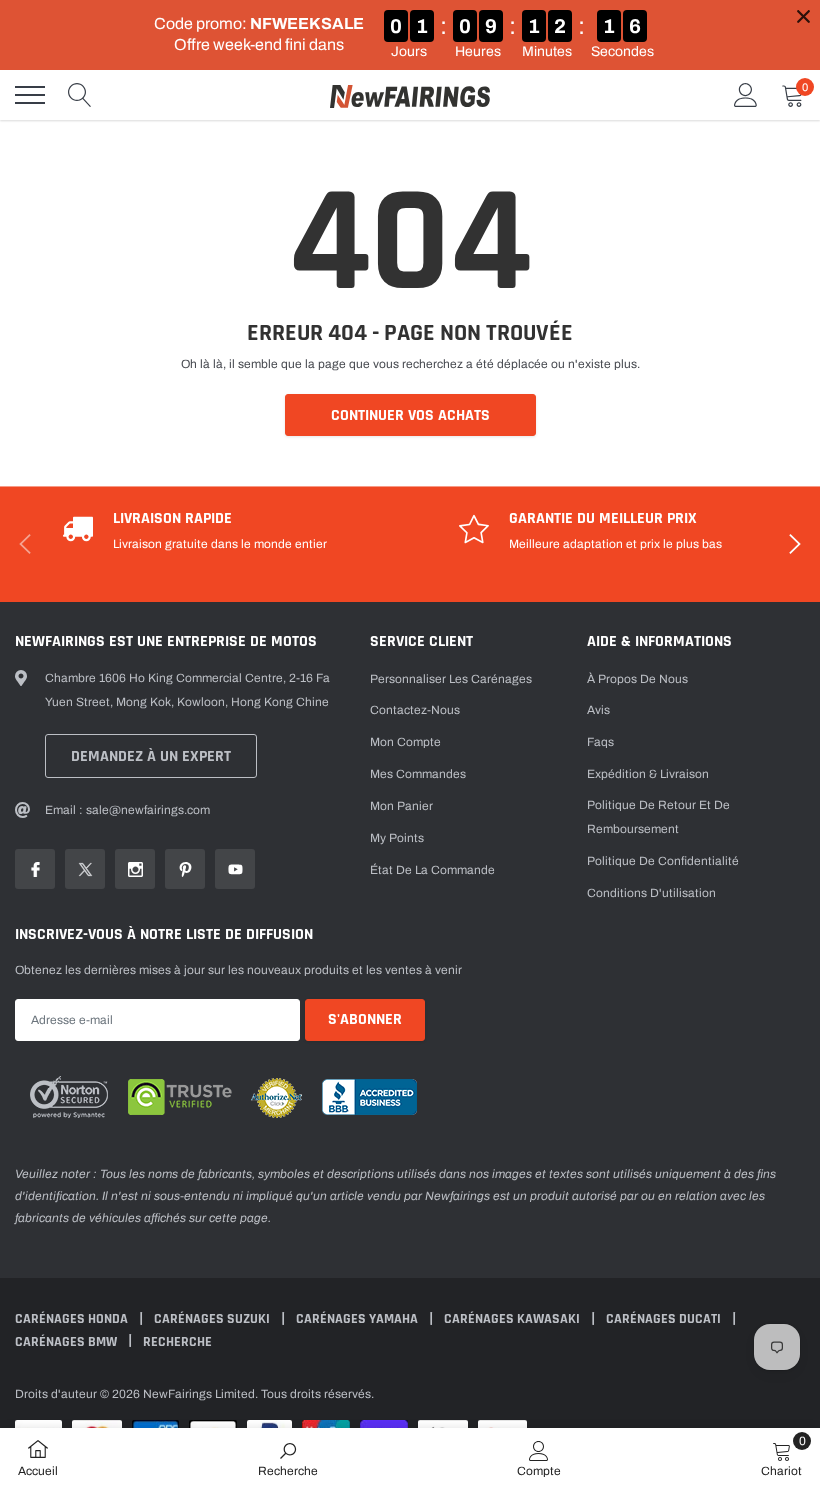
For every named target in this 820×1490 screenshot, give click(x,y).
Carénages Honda (73, 1319)
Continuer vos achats (410, 415)
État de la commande (432, 870)
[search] (80, 95)
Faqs (600, 742)
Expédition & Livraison (648, 774)
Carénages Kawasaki (513, 1319)
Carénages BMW (67, 1342)
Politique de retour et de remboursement (658, 817)
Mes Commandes (418, 774)
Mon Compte (405, 742)
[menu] (30, 95)
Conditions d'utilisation (651, 893)
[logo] (410, 95)
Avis (598, 710)
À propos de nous (637, 679)
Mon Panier (401, 806)
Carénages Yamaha (358, 1319)
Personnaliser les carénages (451, 679)
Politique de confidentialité (663, 861)
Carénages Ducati (665, 1319)
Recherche (177, 1342)
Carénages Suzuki (213, 1319)
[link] (35, 869)
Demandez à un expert (151, 756)
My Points (397, 838)
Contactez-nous (415, 710)
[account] (746, 95)
